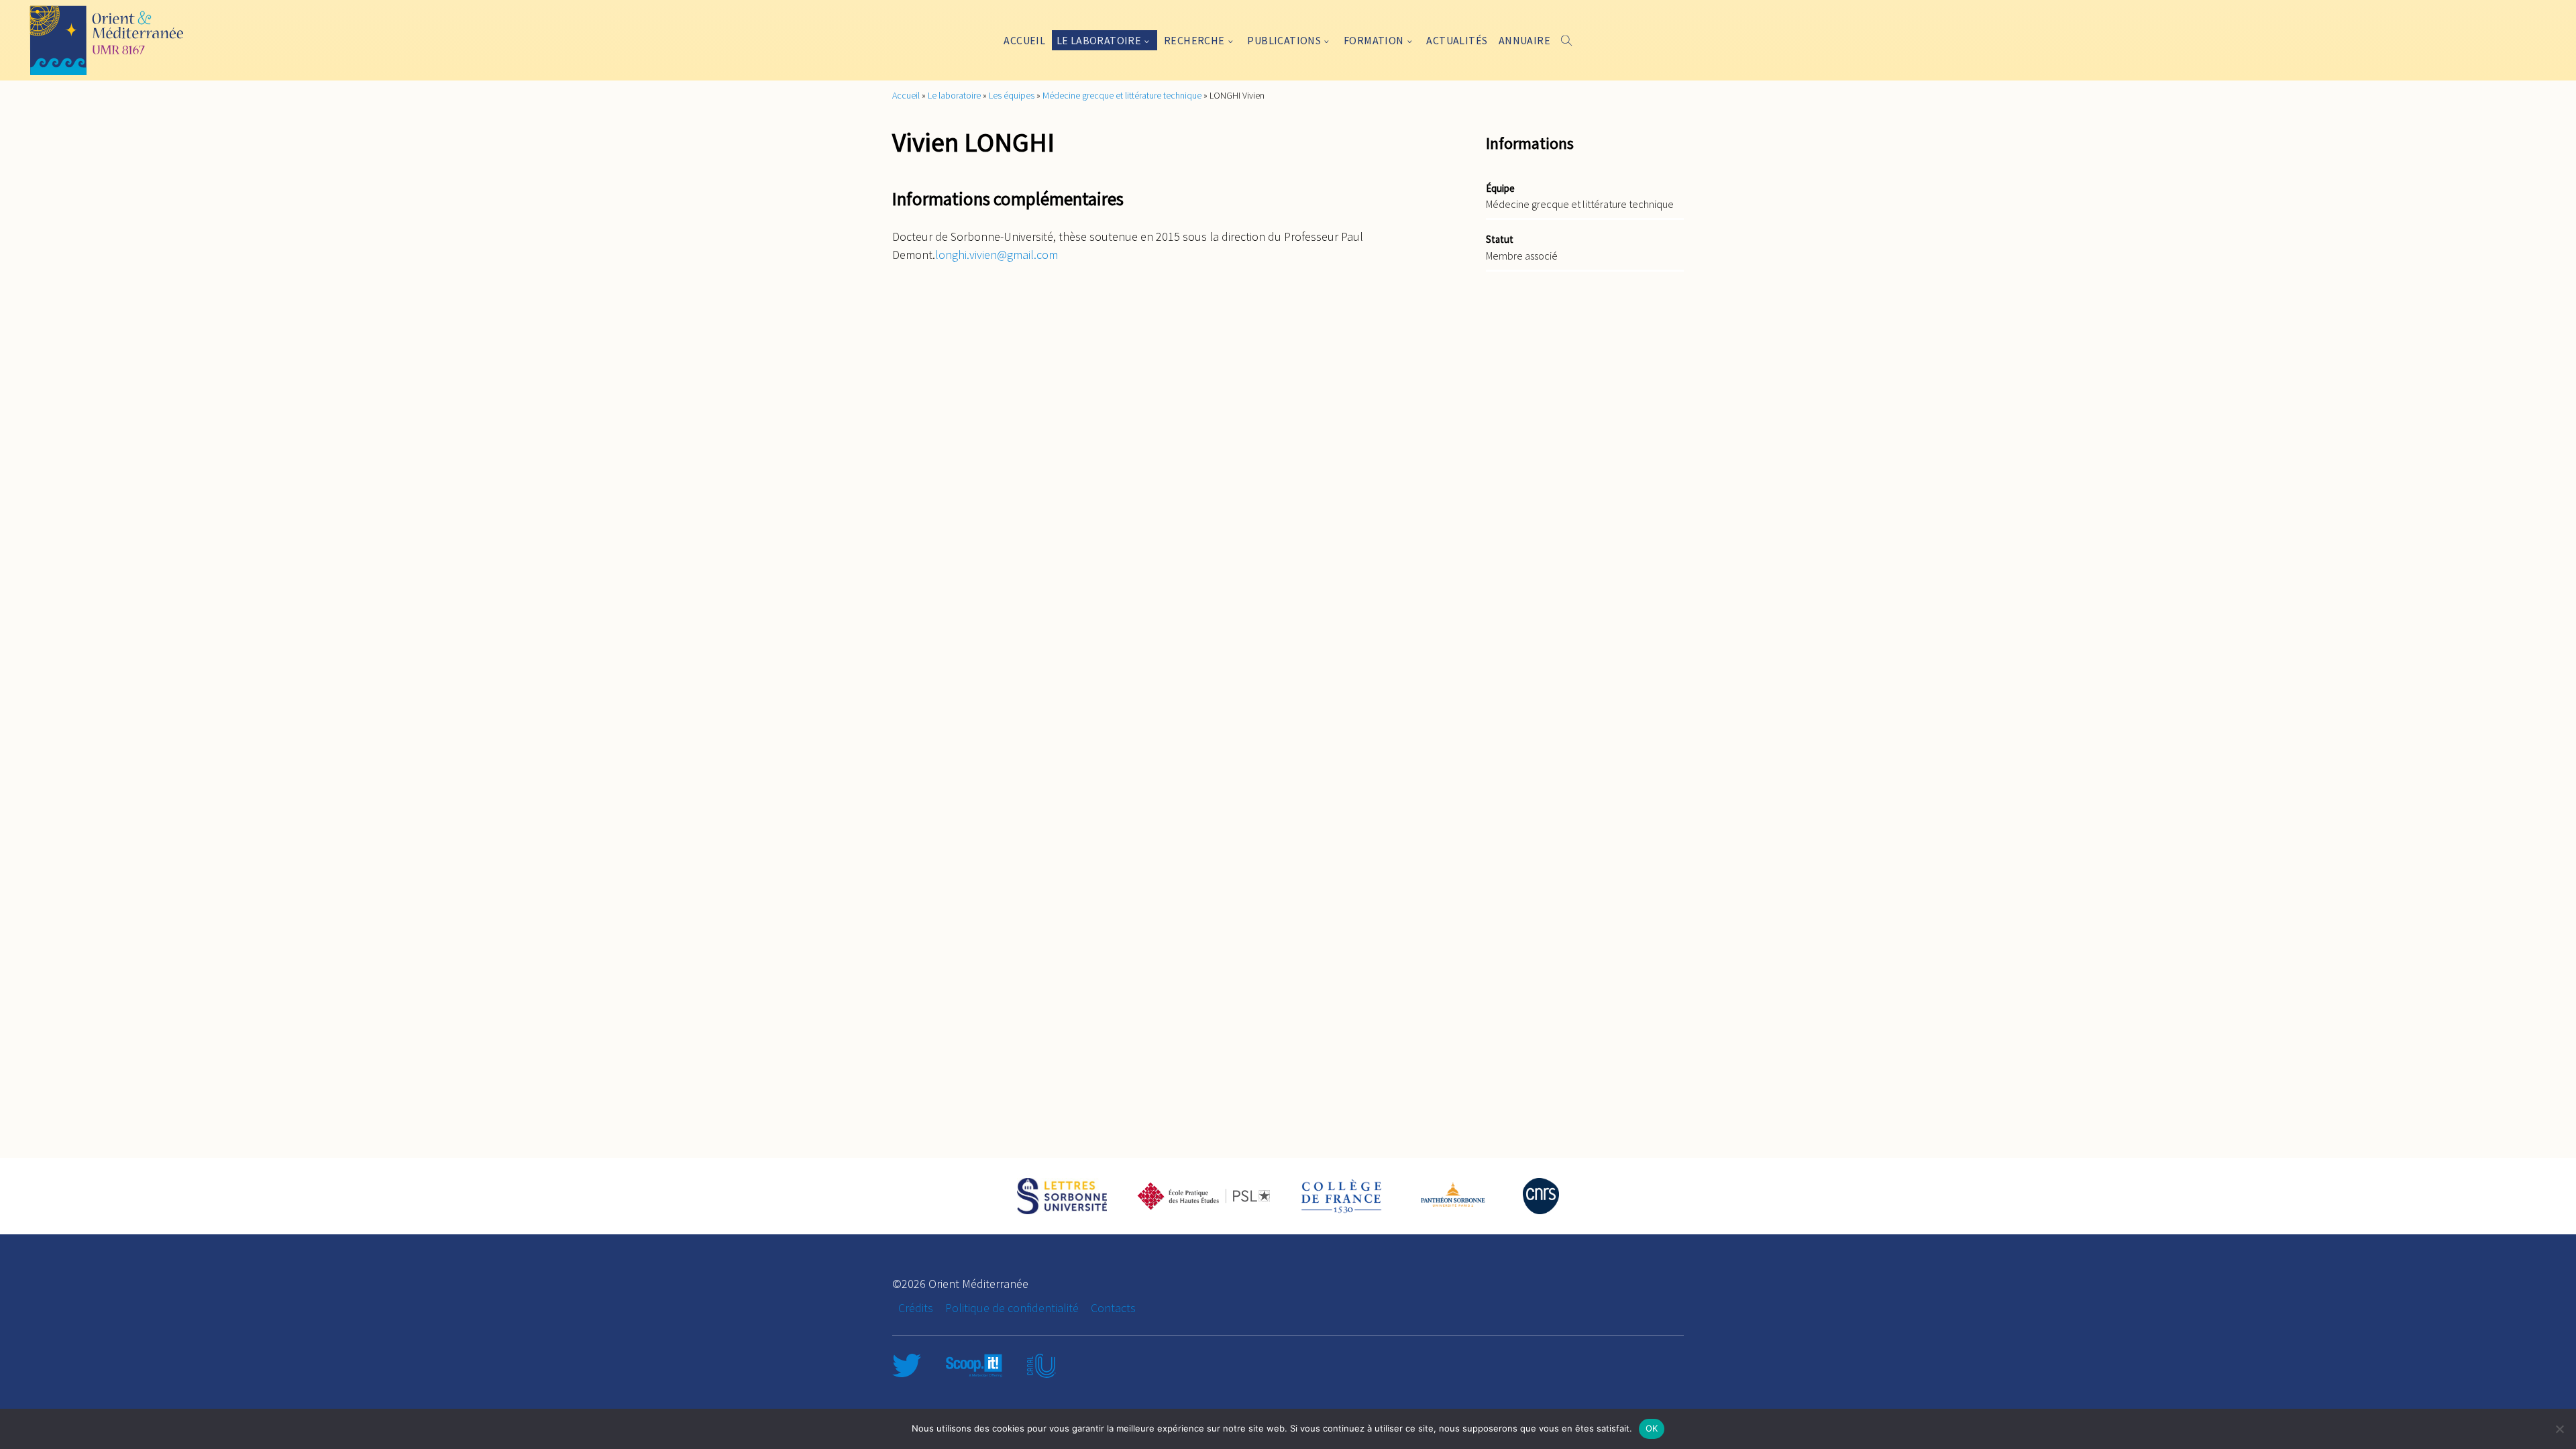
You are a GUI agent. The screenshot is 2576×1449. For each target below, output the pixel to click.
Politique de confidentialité (1012, 1308)
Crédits (916, 1308)
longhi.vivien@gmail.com (997, 255)
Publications (1284, 40)
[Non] (2559, 1429)
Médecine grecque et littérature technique (1122, 95)
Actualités (1457, 40)
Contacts (1113, 1308)
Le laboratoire (1099, 40)
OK (1652, 1428)
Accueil (1024, 40)
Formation (1374, 40)
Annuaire (1524, 40)
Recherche (1194, 40)
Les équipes (1012, 95)
